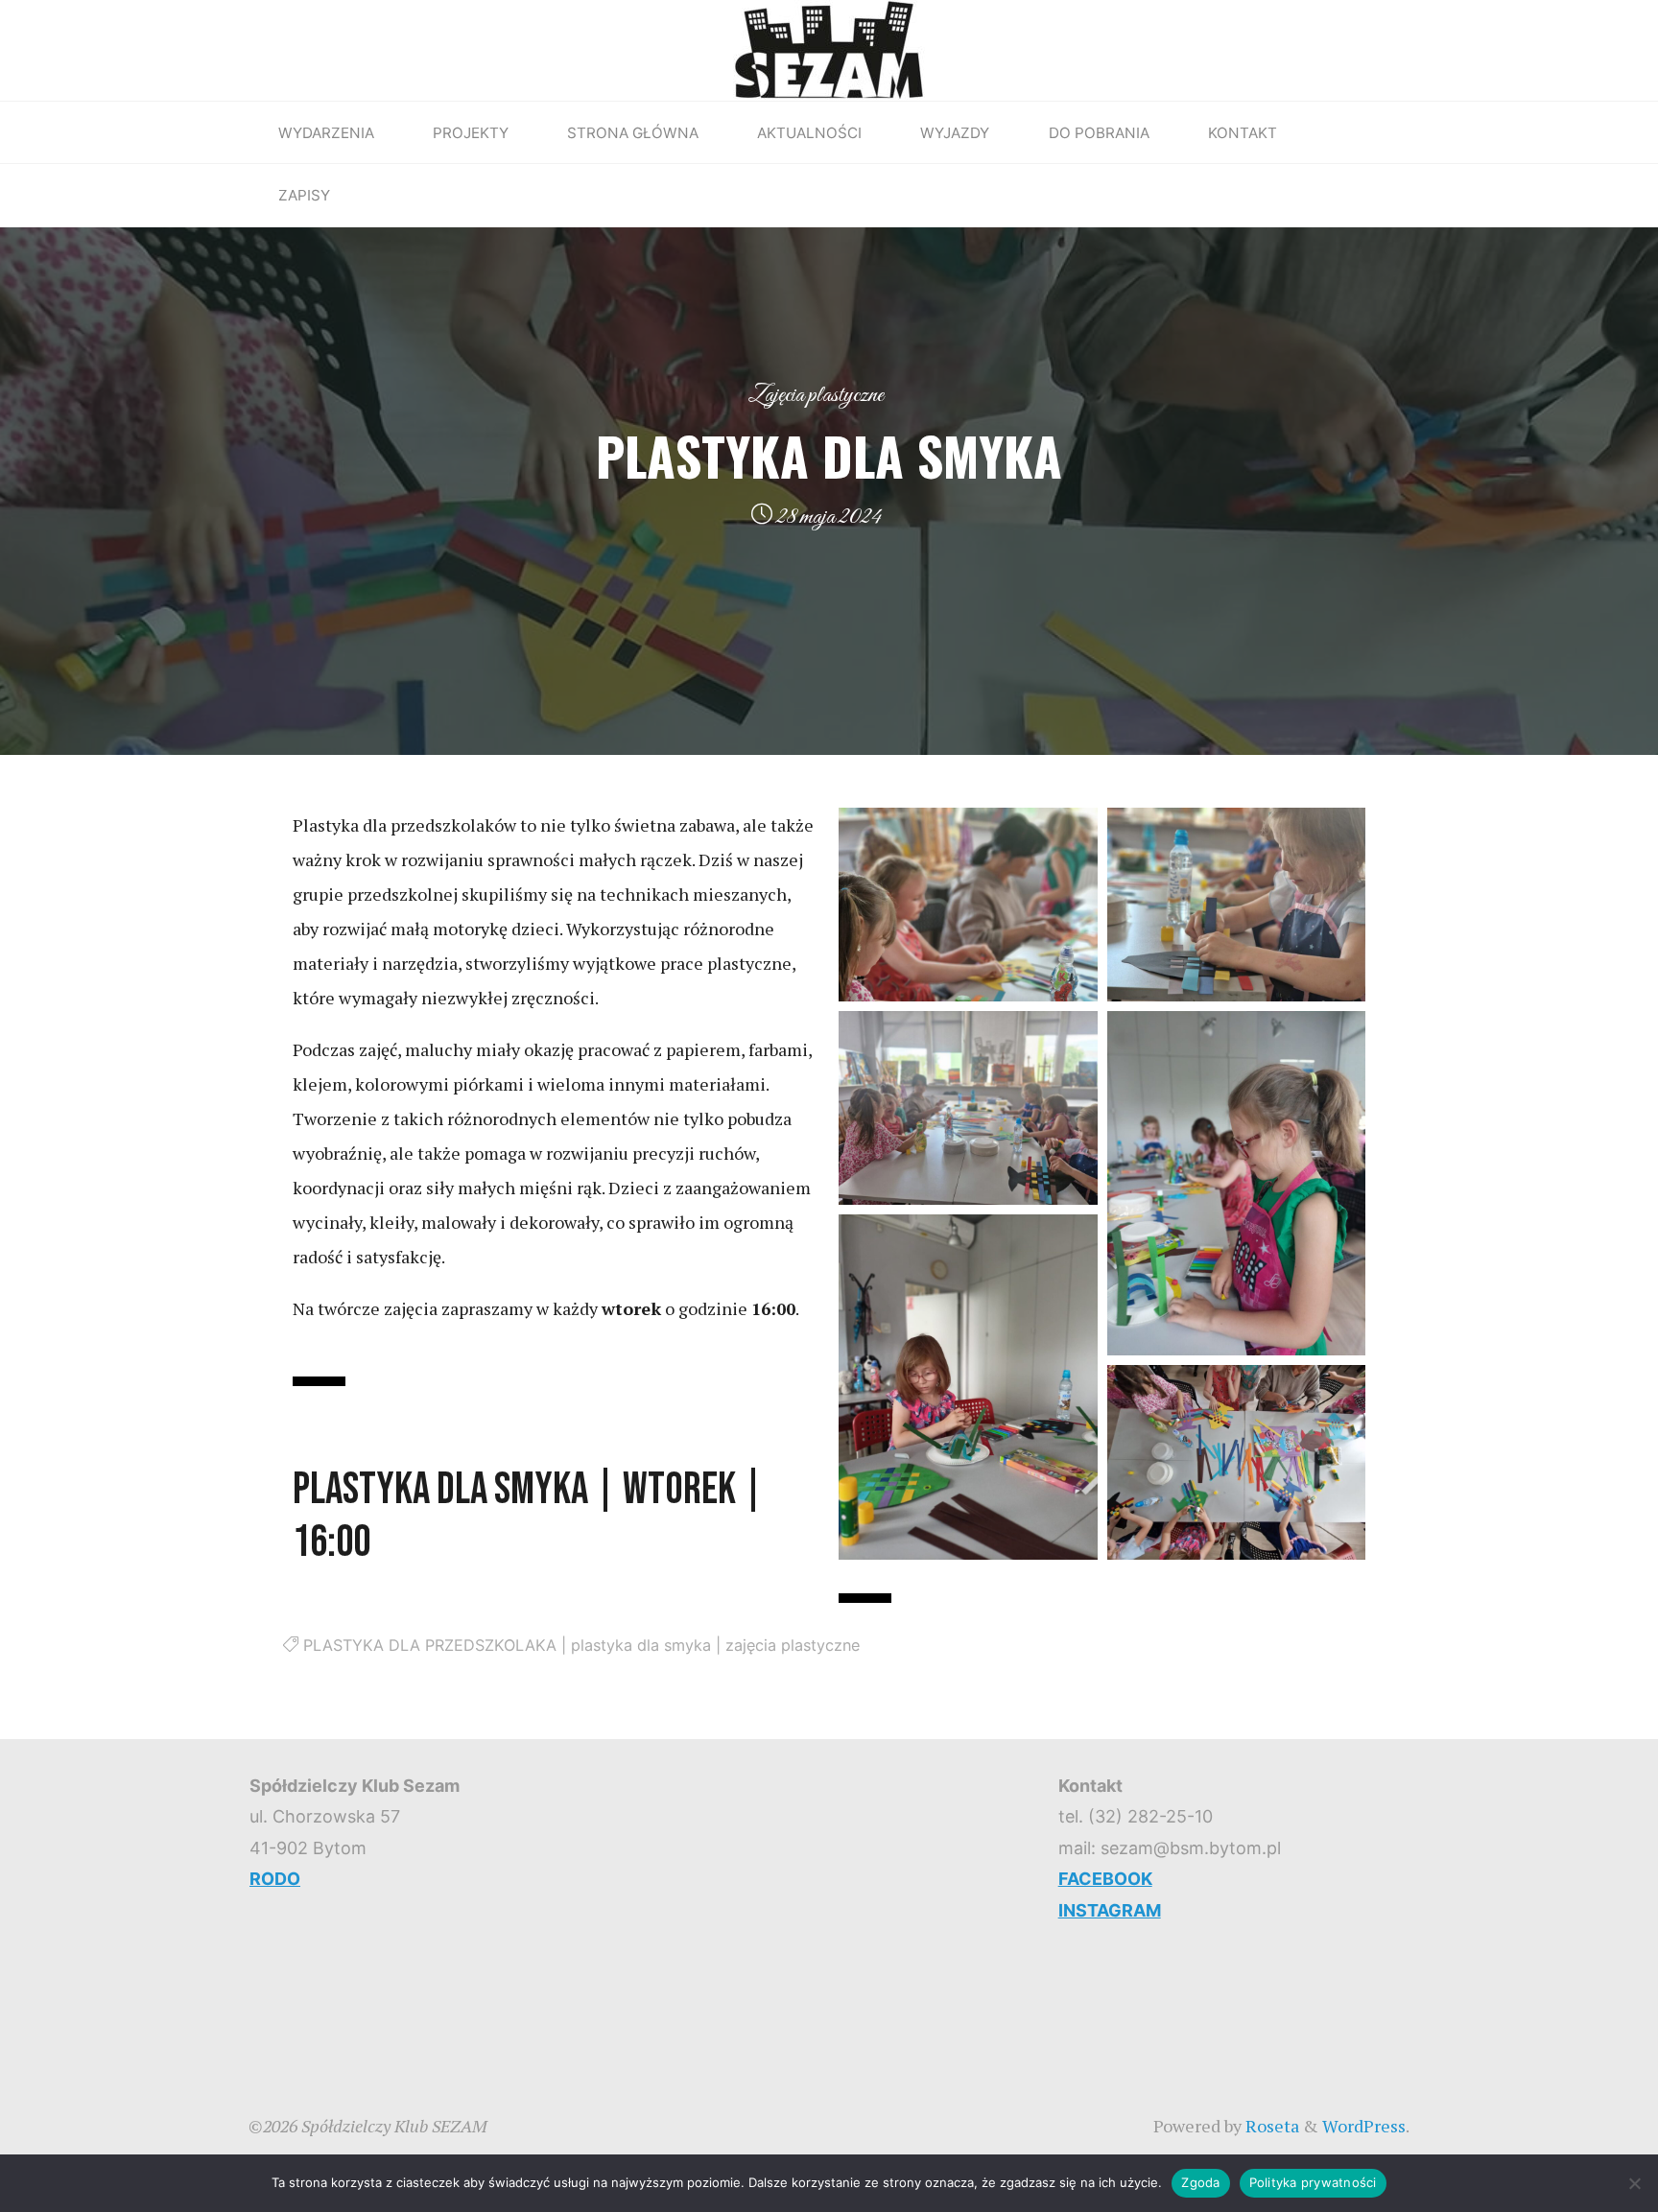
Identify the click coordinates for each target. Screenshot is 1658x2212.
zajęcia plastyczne (793, 1645)
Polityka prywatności (1313, 2182)
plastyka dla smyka (641, 1645)
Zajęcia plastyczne (816, 395)
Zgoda (1200, 2182)
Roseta (1270, 2126)
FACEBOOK (1105, 1879)
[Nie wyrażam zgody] (1634, 2183)
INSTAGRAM (1110, 1910)
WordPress (1364, 2126)
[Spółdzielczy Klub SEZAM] (829, 48)
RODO (275, 1879)
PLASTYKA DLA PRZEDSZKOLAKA (430, 1645)
